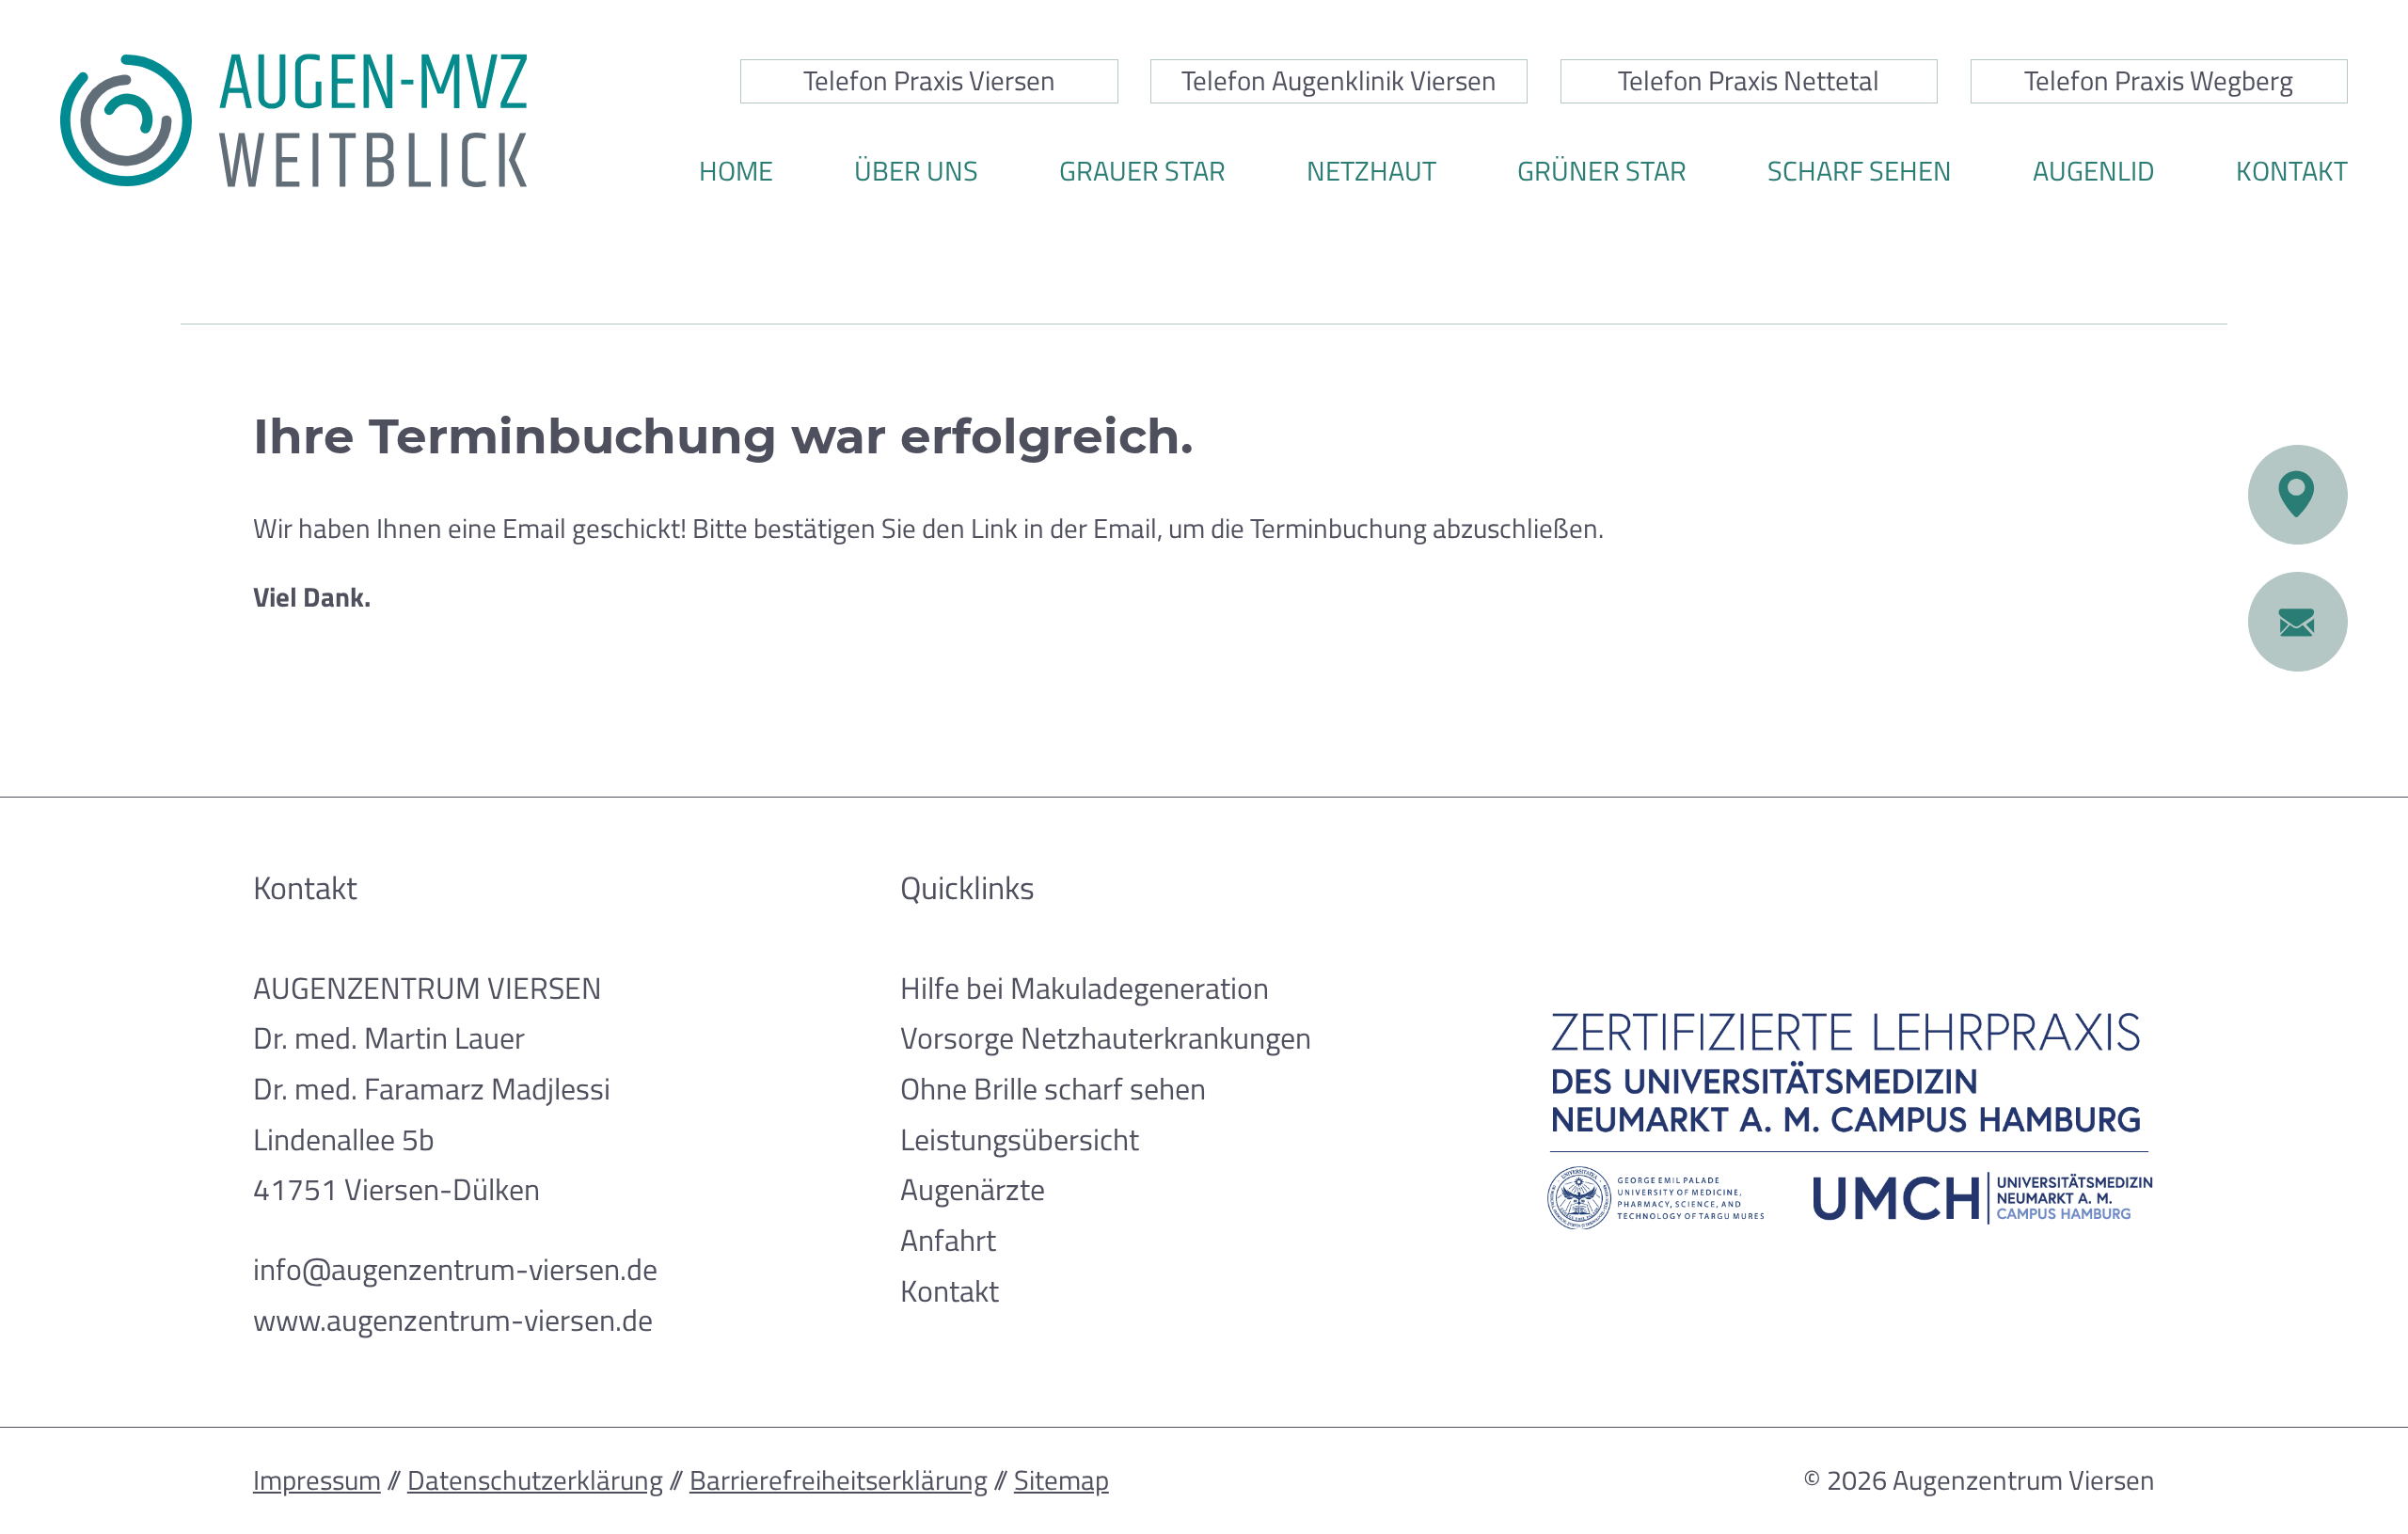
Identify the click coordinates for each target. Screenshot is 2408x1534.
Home (736, 171)
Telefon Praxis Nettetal (1749, 80)
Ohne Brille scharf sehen (1053, 1088)
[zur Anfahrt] (2298, 495)
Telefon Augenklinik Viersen (1339, 80)
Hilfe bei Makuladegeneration (1085, 988)
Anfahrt (948, 1240)
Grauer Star (1142, 171)
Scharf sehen (1860, 171)
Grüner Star (1602, 171)
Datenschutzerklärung (535, 1480)
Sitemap (1061, 1480)
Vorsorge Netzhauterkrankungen (1106, 1037)
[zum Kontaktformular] (2298, 622)
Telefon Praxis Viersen (929, 80)
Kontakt (2292, 171)
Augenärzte (973, 1189)
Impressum (317, 1480)
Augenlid (2094, 171)
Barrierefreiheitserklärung (839, 1480)
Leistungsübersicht (1020, 1139)
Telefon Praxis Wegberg (2159, 80)
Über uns (916, 171)
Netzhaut (1371, 171)
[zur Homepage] (293, 120)
